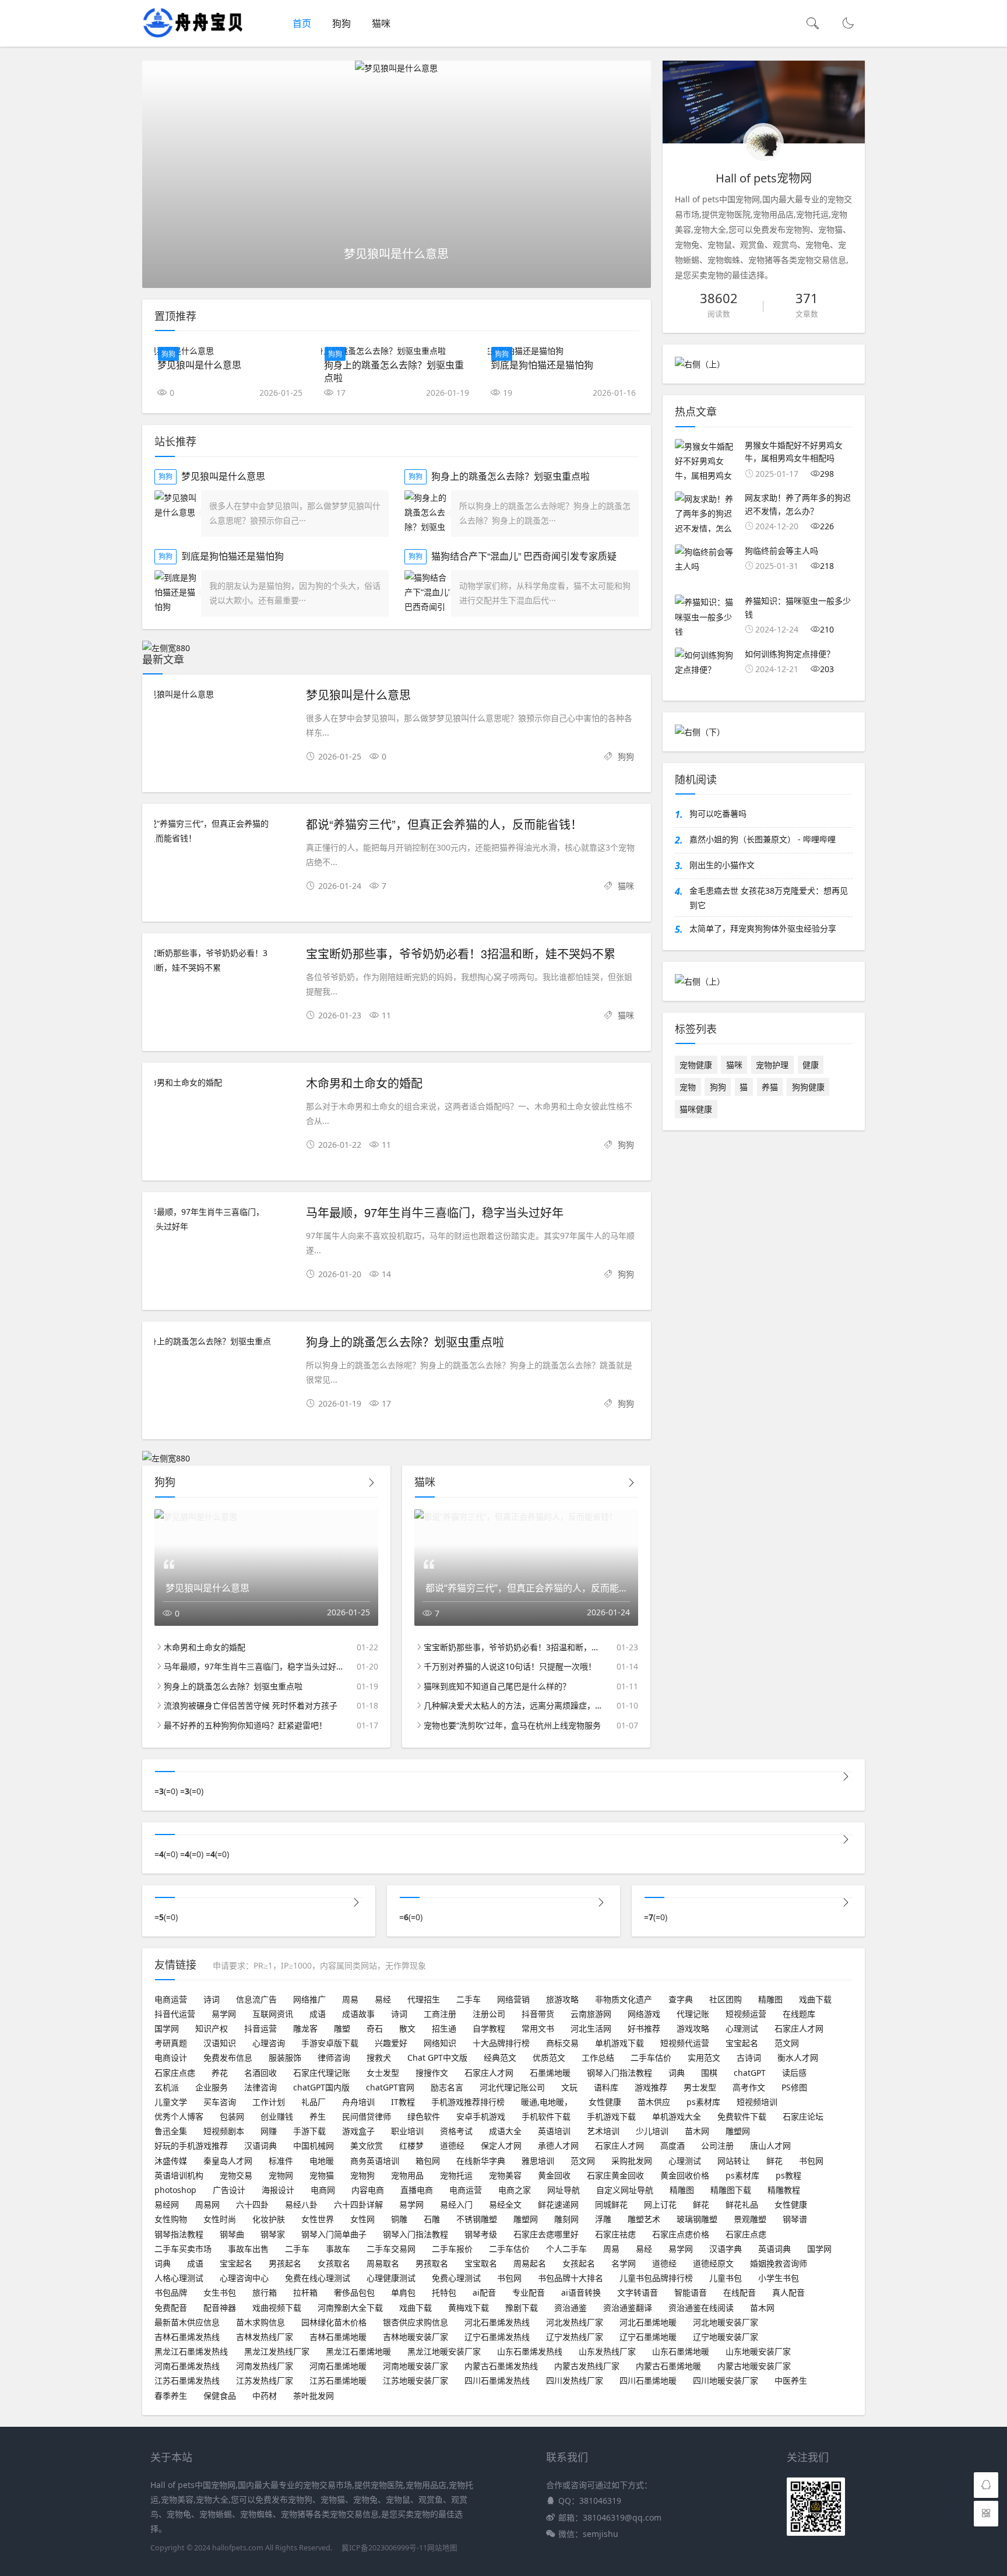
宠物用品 (407, 2175)
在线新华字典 (481, 2161)
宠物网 (281, 2175)
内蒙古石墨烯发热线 (501, 2366)
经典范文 (500, 2057)
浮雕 (603, 2219)
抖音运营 (260, 2028)
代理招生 (424, 1999)
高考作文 (749, 2087)
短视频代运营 (685, 2043)
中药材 (265, 2396)
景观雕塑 (750, 2219)
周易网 (207, 2204)
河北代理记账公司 (512, 2087)
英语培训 (554, 2131)
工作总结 (598, 2057)
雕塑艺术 (644, 2219)
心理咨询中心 (244, 2278)
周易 (350, 1999)
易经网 (167, 2204)
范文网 (787, 2043)
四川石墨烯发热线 (497, 2380)
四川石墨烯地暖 (648, 2380)
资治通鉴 (571, 2308)
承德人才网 (558, 2146)
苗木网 (697, 2131)
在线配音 (740, 2292)
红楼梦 (411, 2146)
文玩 (569, 2087)
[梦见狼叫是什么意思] (397, 68)
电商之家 (515, 2190)
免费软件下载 (742, 2116)
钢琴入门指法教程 (619, 2073)
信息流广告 (256, 1999)
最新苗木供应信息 (187, 2322)
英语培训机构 (179, 2175)
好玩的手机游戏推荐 (191, 2146)
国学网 (167, 2028)
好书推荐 (644, 2028)
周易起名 (530, 2263)
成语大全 (505, 2131)
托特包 (444, 2292)
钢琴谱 (795, 2219)
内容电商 (368, 2190)
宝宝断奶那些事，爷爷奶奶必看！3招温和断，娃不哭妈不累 (461, 953)
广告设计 (229, 2190)
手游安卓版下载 (330, 2043)
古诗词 (749, 2057)
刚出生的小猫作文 (722, 865)
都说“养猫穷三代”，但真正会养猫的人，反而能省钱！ (444, 824)
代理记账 (693, 2014)
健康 (811, 1065)
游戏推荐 (651, 2087)
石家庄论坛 (803, 2116)
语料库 (606, 2087)
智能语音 (691, 2292)
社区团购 (726, 1999)
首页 (302, 23)
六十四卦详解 (358, 2204)
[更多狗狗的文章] (371, 1483)
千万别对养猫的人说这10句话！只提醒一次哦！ (510, 1666)
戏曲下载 (815, 1999)
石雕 (432, 2219)
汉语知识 (220, 2043)
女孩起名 (579, 2263)
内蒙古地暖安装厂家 (754, 2366)
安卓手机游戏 (481, 2116)
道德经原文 (713, 2263)
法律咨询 (260, 2087)
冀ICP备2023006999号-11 (384, 2548)
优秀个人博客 (179, 2116)
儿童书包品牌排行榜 (656, 2278)
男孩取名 (432, 2263)
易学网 (224, 2014)
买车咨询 (220, 2102)
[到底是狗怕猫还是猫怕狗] (563, 351)
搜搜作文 (432, 2073)
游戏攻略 (693, 2028)
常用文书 (538, 2028)
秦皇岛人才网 (228, 2161)
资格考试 (456, 2131)
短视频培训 (757, 2102)
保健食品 (220, 2396)
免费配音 (171, 2308)
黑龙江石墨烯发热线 (191, 2351)
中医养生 (791, 2380)
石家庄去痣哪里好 (546, 2234)
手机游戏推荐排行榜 (468, 2102)
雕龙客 (305, 2028)
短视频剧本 (224, 2131)
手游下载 (309, 2131)
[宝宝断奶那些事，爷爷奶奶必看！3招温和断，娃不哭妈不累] (224, 960)
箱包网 (428, 2161)
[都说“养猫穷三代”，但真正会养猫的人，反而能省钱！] (224, 831)
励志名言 (447, 2087)
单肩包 (403, 2292)
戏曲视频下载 (277, 2308)
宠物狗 (362, 2175)
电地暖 (322, 2161)
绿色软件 (424, 2116)
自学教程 (489, 2028)
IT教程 (403, 2102)
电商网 (323, 2190)
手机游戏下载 (611, 2116)
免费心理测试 (456, 2278)
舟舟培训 (358, 2102)
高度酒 (672, 2146)
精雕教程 (784, 2190)
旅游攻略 (562, 1999)
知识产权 (212, 2028)
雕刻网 (566, 2219)
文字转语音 (638, 2292)
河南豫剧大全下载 (350, 2308)
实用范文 (704, 2057)
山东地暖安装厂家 (758, 2351)
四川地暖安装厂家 (726, 2380)
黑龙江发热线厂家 (277, 2351)
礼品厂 (314, 2102)
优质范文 (549, 2057)
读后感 (794, 2073)
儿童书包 (726, 2278)
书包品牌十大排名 (571, 2278)
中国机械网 (314, 2146)
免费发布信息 (228, 2057)
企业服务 (212, 2087)
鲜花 (774, 2161)
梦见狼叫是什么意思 (199, 365)
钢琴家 (273, 2234)
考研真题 (171, 2043)
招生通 (444, 2028)
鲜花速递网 (558, 2204)
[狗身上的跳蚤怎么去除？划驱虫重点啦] (397, 351)
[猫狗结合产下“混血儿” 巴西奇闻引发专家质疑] (428, 593)
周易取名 (383, 2263)
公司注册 (717, 2146)
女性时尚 (220, 2219)
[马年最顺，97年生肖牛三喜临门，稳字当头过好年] (224, 1219)
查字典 (681, 1999)
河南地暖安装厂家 (416, 2366)
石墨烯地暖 (550, 2073)
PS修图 (794, 2087)
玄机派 (167, 2087)
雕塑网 (738, 2131)
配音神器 (220, 2308)
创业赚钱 (277, 2116)
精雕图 (770, 1999)
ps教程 (788, 2175)
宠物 (688, 1087)
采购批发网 (632, 2161)
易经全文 (505, 2204)
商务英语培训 (375, 2161)
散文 (407, 2028)
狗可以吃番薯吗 (718, 813)
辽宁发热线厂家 (575, 2337)
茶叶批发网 (314, 2396)
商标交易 (562, 2043)
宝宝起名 (742, 2043)
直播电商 (417, 2190)
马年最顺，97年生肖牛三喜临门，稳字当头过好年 (435, 1212)
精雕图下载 (731, 2190)
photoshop (175, 2190)
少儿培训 (652, 2131)
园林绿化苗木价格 (334, 2322)
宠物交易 (236, 2175)
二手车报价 (452, 2249)
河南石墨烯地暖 (338, 2366)
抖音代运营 (175, 2014)
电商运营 (171, 1999)
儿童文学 (171, 2102)
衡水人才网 (798, 2057)
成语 (318, 2014)
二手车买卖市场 (183, 2249)
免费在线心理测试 (318, 2278)
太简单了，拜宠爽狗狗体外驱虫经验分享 (763, 928)
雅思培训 (538, 2161)
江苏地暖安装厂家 (416, 2380)
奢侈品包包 (354, 2292)
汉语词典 (260, 2146)
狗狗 (341, 23)
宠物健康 (696, 1065)
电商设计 (171, 2057)
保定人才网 (501, 2146)
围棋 (709, 2073)
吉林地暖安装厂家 (416, 2337)
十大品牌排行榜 (501, 2043)
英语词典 (774, 2249)
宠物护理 (772, 1065)
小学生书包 (779, 2278)
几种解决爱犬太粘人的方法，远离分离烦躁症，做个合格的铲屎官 (513, 1705)
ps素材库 (703, 2102)
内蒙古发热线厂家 (587, 2366)
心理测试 (742, 2028)
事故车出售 (248, 2249)
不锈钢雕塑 (477, 2219)
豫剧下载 (522, 2308)
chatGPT (750, 2073)
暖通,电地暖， (547, 2102)
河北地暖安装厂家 (726, 2322)
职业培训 (407, 2131)
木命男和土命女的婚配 (364, 1083)
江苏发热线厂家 (265, 2380)
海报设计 (278, 2190)
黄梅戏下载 (469, 2308)
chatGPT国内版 (321, 2087)
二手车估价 (651, 2057)
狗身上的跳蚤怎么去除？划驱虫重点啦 (394, 371)
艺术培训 (603, 2131)
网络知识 (440, 2043)
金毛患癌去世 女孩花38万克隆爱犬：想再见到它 (769, 898)
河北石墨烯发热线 (497, 2322)
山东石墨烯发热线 (530, 2351)
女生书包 (220, 2292)
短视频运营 (746, 2014)
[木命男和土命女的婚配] (224, 1082)
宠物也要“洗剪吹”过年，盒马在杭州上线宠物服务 (512, 1725)
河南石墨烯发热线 (187, 2366)
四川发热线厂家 (575, 2380)
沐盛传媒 (171, 2161)
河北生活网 (591, 2028)
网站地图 (442, 2548)
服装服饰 (285, 2057)
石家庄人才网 (799, 2028)
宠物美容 (505, 2175)
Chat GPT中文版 (437, 2057)
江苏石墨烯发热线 (187, 2380)
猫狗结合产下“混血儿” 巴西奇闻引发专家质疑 (524, 556)
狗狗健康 (808, 1087)
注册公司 (489, 2014)
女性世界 (318, 2219)
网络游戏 (644, 2014)
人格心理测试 (179, 2278)
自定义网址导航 (625, 2190)
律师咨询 (334, 2057)
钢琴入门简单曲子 (334, 2234)
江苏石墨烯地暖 (338, 2380)
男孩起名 (285, 2263)
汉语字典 (726, 2249)
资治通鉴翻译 (628, 2308)
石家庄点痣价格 (681, 2234)
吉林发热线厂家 (265, 2337)
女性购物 (171, 2219)
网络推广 (309, 1999)
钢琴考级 (481, 2234)
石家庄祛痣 (615, 2234)
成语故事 (358, 2014)
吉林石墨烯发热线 (187, 2337)
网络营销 (513, 1999)
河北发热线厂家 (575, 2322)
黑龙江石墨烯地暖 (358, 2351)
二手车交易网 (391, 2249)
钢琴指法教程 (179, 2234)
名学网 (624, 2263)
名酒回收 (260, 2073)
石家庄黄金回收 (615, 2175)
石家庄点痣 (175, 2073)
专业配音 (529, 2292)
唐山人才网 (770, 2146)
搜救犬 (379, 2057)
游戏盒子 (358, 2131)
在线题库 (799, 2014)
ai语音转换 (581, 2292)
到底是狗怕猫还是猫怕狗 (542, 365)
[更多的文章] (846, 1777)
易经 (383, 1999)
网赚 (269, 2131)
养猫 (770, 1087)
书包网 (811, 2161)
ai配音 (484, 2292)
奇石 (375, 2028)
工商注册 (440, 2014)
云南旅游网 (591, 2014)
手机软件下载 (546, 2116)
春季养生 (171, 2396)
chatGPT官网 (390, 2087)
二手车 (469, 1999)
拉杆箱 (305, 2292)
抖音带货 (538, 2014)
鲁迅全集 (171, 2131)
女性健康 (605, 2102)
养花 (220, 2073)
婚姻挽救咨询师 (779, 2263)
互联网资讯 (273, 2014)
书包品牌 (171, 2292)
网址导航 (564, 2190)
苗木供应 (654, 2102)
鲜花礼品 (742, 2204)
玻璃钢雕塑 (697, 2219)
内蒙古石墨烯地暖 (668, 2366)
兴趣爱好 (391, 2043)
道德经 (452, 2146)
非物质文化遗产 (624, 1999)
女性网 (362, 2219)
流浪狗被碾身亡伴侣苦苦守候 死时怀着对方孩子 (251, 1705)
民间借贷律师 (367, 2116)
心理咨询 (269, 2043)
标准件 (281, 2161)
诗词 (212, 1999)
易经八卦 (301, 2204)
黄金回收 (554, 2175)
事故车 (338, 2249)
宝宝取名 (481, 2263)
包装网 (232, 2116)
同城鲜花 (611, 2204)
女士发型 (383, 2073)
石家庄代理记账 (322, 2073)
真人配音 (788, 2292)
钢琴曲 (232, 2234)
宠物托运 (456, 2175)
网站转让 (734, 2161)
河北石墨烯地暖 (648, 2322)
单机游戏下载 (619, 2043)
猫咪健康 (696, 1109)
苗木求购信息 (260, 2322)
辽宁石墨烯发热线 (497, 2337)
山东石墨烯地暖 (681, 2351)
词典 (677, 2073)
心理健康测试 (391, 2278)
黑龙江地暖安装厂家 (444, 2351)
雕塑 (342, 2028)
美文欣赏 (367, 2146)
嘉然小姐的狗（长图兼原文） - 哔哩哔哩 (763, 839)
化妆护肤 (269, 2219)
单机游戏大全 (677, 2116)
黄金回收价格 (685, 2175)
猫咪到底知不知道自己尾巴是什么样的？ (497, 1686)
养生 (318, 2116)
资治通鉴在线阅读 (701, 2308)
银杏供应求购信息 (416, 2322)
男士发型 (700, 2087)
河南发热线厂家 (265, 2366)
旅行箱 (265, 2292)
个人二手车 (566, 2249)
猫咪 (381, 23)
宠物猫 (322, 2175)
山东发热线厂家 (607, 2351)
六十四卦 (252, 2204)
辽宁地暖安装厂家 (726, 2337)
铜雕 (399, 2219)
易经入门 (456, 2204)
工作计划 (269, 2102)
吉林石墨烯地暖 (338, 2337)
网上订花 (660, 2204)
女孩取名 (334, 2263)
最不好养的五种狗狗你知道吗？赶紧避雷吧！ (245, 1725)
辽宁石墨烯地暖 (648, 2337)
